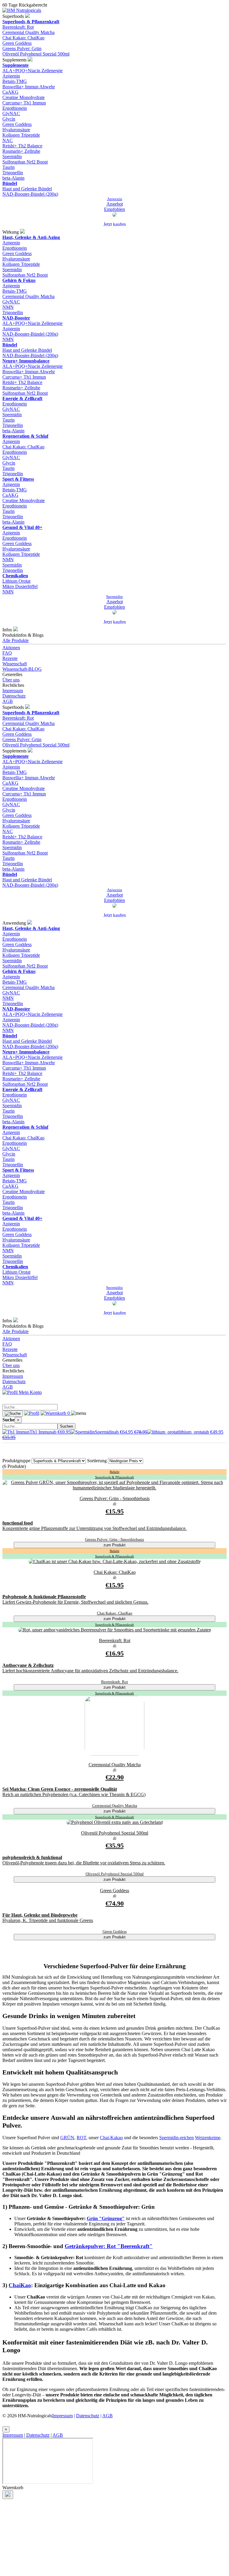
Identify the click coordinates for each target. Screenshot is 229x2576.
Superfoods (14, 16)
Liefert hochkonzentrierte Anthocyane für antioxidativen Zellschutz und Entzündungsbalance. (90, 1671)
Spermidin (12, 156)
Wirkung (11, 232)
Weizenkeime (208, 2138)
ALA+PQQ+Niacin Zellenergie (33, 71)
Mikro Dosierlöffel (20, 586)
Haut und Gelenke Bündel (27, 189)
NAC (8, 140)
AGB (8, 701)
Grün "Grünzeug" (106, 2218)
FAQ (7, 653)
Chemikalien (15, 576)
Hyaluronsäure (16, 130)
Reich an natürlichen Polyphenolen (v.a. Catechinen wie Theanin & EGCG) (74, 1794)
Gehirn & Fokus (19, 280)
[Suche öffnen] (13, 1414)
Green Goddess (17, 43)
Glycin (9, 119)
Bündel (10, 183)
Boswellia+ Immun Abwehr (29, 87)
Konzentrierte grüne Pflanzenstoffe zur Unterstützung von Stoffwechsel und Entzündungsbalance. (95, 1528)
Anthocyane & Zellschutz (28, 1665)
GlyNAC (11, 114)
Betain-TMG (15, 81)
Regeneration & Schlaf (25, 436)
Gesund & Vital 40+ (22, 527)
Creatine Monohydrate (24, 97)
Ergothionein (15, 108)
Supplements (15, 60)
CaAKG (10, 92)
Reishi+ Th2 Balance (22, 146)
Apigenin (11, 76)
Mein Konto (30, 1392)
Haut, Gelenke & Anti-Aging (31, 237)
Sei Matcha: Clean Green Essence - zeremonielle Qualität (60, 1789)
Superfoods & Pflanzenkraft (31, 22)
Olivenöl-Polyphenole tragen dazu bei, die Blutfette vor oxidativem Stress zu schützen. (84, 1863)
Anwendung (15, 923)
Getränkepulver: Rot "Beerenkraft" (109, 2246)
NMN (8, 307)
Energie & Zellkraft (22, 398)
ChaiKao (20, 2285)
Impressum (13, 691)
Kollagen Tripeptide (21, 135)
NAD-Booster (16, 318)
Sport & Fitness (18, 479)
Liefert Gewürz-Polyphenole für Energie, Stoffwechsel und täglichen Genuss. (75, 1602)
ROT (81, 2138)
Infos (8, 630)
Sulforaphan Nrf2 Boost (25, 162)
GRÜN (67, 2138)
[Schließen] (8, 2495)
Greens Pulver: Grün (22, 48)
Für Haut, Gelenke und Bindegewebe (40, 1915)
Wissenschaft (15, 664)
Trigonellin (13, 173)
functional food (18, 1523)
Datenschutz (14, 696)
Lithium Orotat (16, 581)
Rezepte (10, 658)
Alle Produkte (16, 640)
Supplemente (16, 65)
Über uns (11, 680)
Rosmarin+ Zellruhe (21, 151)
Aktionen (11, 648)
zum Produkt (114, 1545)
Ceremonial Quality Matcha (28, 32)
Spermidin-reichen (177, 2138)
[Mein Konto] (32, 1413)
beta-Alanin (13, 178)
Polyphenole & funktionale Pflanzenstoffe (44, 1597)
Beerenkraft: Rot (18, 27)
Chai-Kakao (111, 2138)
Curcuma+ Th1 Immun (24, 103)
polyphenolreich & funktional (32, 1857)
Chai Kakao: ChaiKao (23, 38)
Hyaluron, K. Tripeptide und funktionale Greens (48, 1920)
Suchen (66, 1426)
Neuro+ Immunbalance (26, 361)
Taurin (8, 167)
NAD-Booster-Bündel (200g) (30, 194)
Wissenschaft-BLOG (22, 669)
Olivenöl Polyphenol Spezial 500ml (36, 54)
